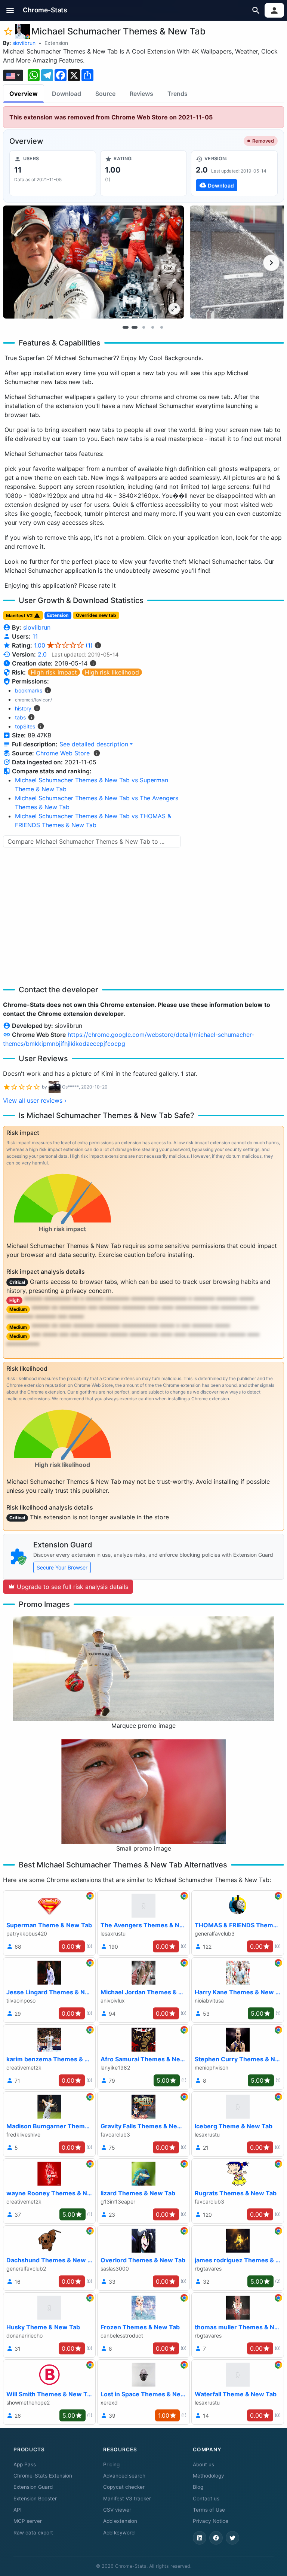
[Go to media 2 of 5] (135, 328)
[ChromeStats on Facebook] (216, 2538)
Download (67, 94)
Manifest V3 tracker (127, 2499)
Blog (198, 2487)
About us (203, 2464)
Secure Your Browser (62, 1567)
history (23, 708)
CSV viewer (117, 2510)
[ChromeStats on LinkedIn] (200, 2538)
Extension (56, 43)
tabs (20, 717)
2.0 (42, 654)
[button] (10, 10)
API (18, 2510)
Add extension (120, 2521)
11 (35, 636)
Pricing (111, 2464)
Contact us (206, 2499)
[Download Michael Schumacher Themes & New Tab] (234, 173)
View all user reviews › (35, 1100)
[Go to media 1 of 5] (126, 328)
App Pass (25, 2464)
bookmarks (29, 690)
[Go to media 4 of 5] (152, 328)
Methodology (209, 2476)
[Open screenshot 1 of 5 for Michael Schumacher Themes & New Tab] (93, 262)
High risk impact (54, 672)
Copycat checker (124, 2487)
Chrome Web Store (63, 753)
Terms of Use (209, 2510)
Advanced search (124, 2476)
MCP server (28, 2521)
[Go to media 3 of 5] (143, 328)
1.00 (63, 645)
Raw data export (33, 2533)
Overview (24, 94)
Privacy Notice (211, 2521)
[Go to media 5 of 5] (161, 328)
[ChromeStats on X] (232, 2538)
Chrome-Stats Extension (43, 2476)
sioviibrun (24, 43)
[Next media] (271, 263)
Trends (178, 94)
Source (105, 94)
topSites (25, 726)
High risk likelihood (112, 672)
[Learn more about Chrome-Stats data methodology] (97, 753)
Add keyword (119, 2533)
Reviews (141, 94)
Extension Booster (35, 2499)
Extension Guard (33, 2487)
